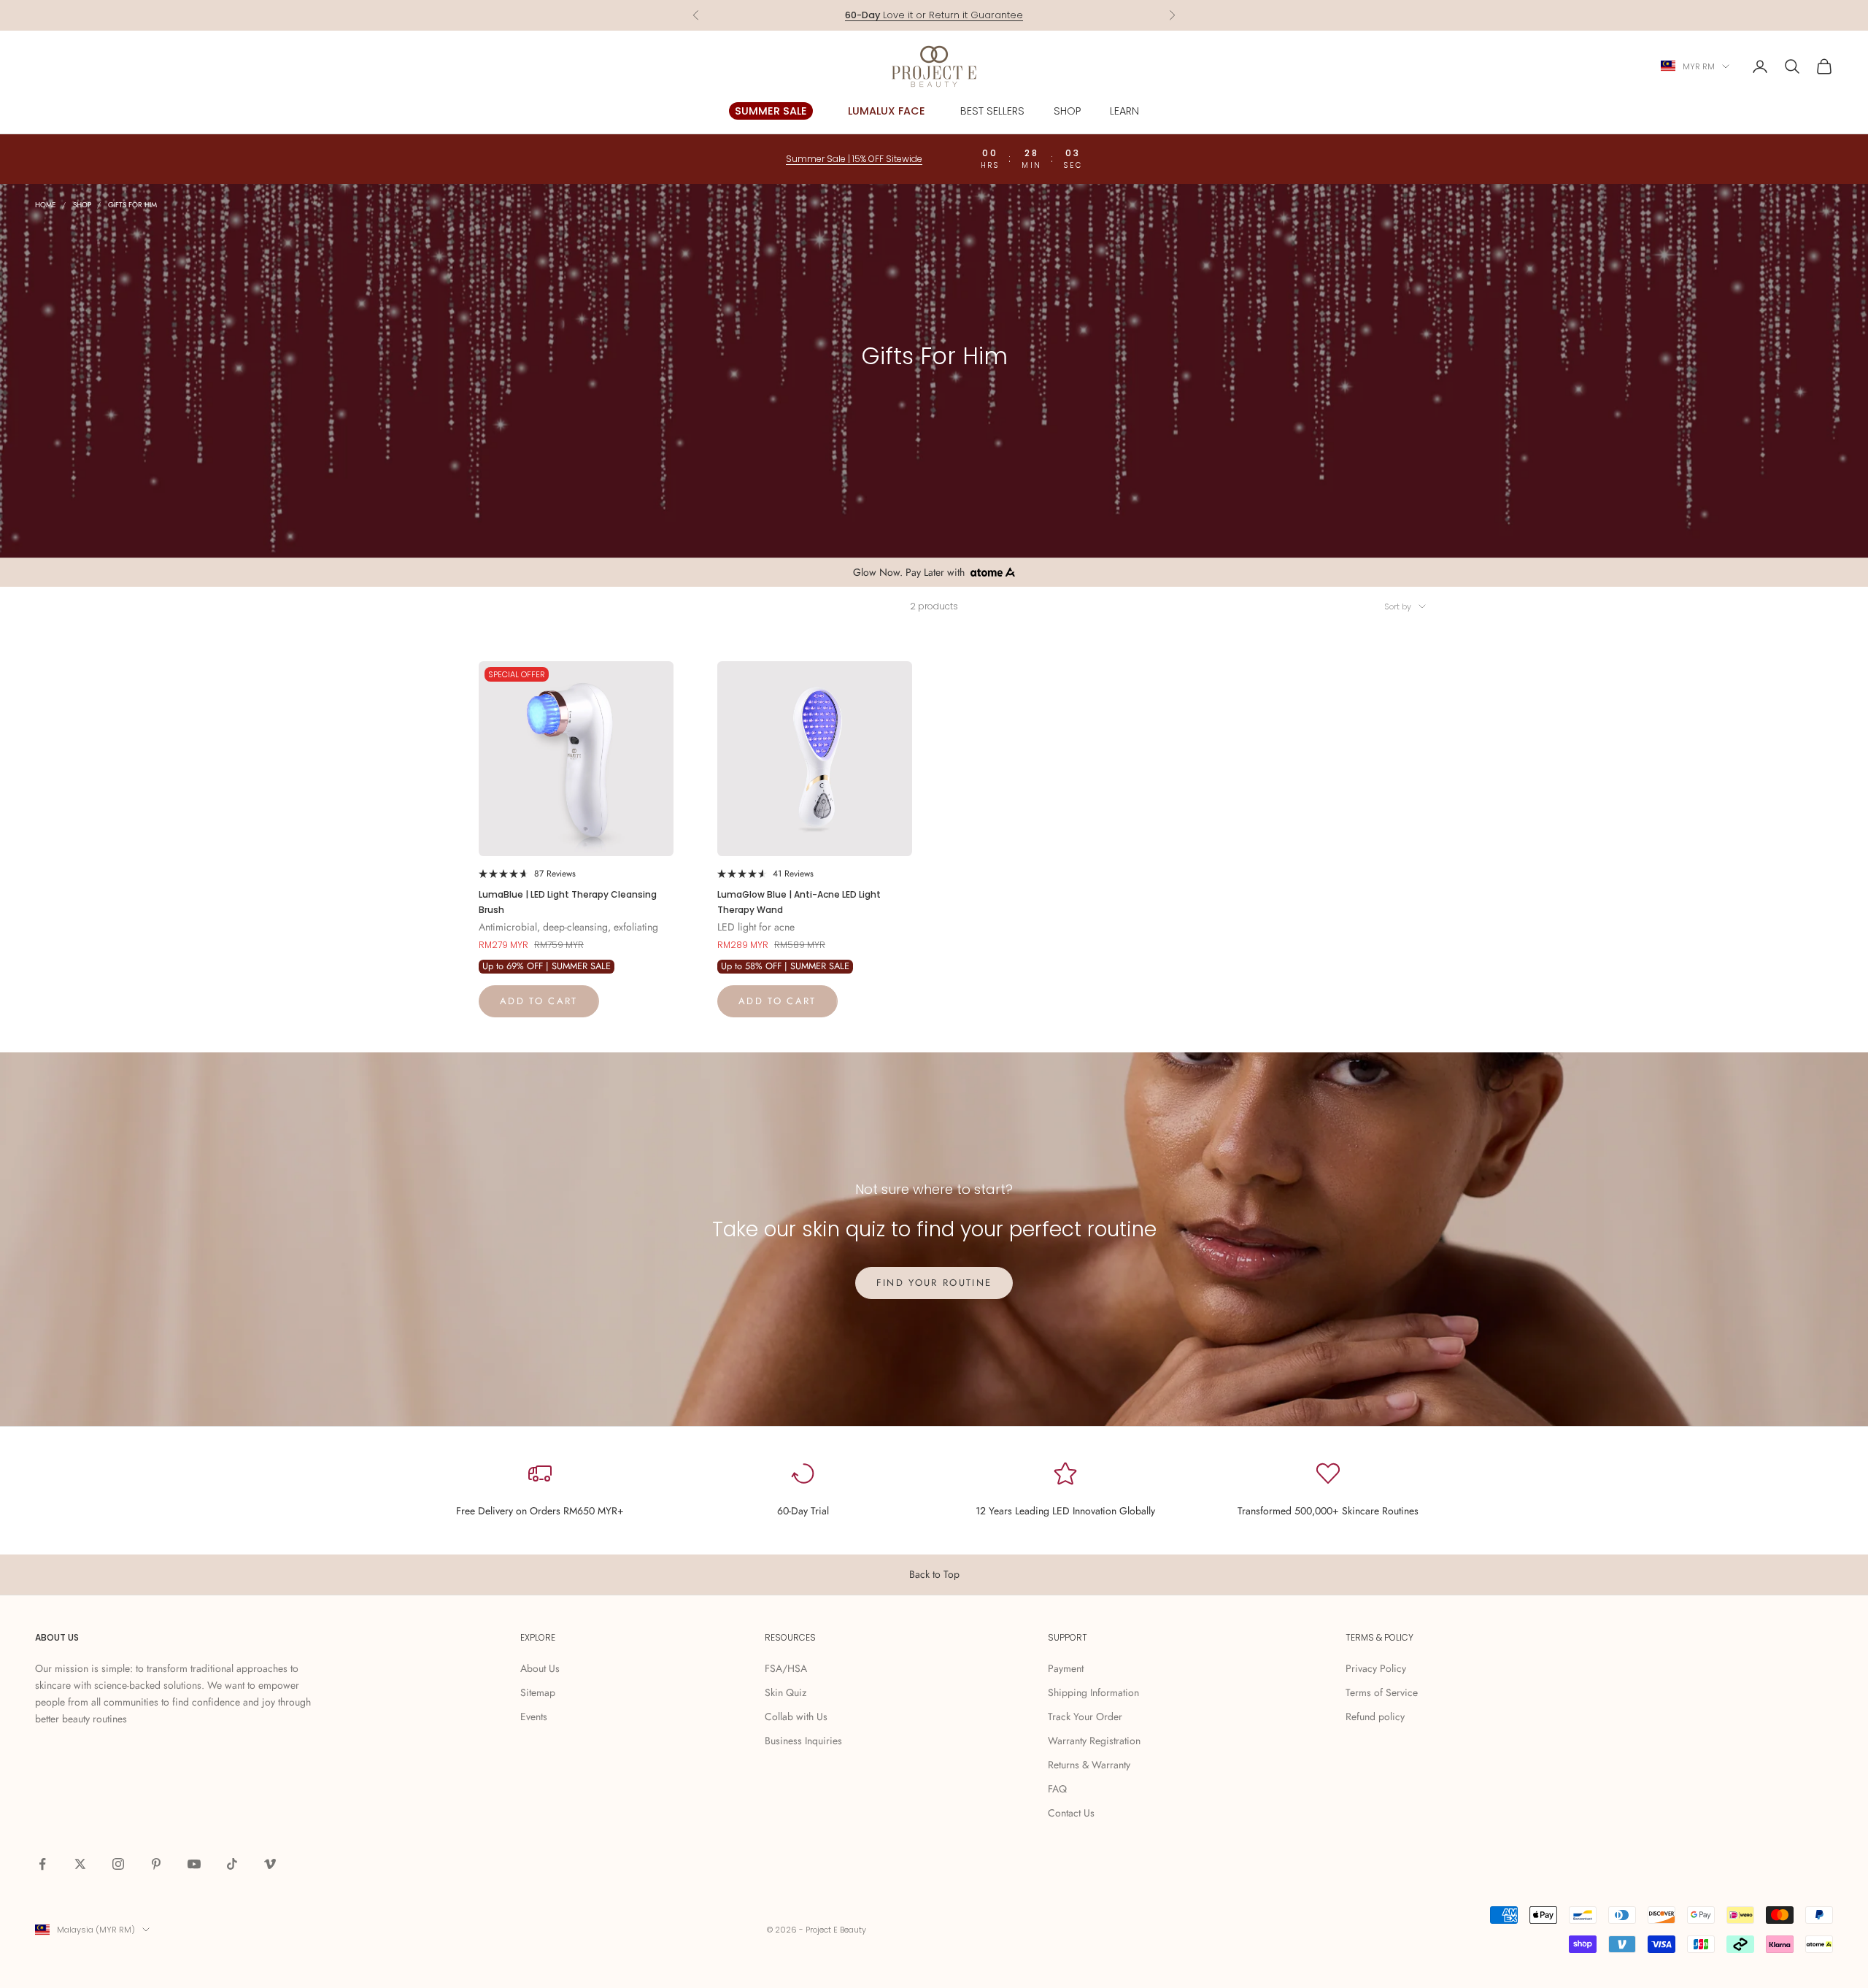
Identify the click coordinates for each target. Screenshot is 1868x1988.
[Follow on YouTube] (194, 1864)
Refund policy (1375, 1717)
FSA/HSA (786, 1668)
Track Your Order (1085, 1717)
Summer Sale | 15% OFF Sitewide (854, 159)
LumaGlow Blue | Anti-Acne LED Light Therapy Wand (799, 902)
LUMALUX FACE (887, 111)
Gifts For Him (132, 205)
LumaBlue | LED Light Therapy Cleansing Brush (568, 902)
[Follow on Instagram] (118, 1864)
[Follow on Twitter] (80, 1864)
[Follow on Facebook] (42, 1864)
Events (534, 1717)
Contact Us (1071, 1813)
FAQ (1057, 1789)
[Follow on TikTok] (232, 1864)
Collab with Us (796, 1717)
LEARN (1124, 111)
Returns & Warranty (1089, 1765)
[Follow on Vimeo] (270, 1864)
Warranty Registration (1094, 1741)
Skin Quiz (786, 1692)
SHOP (1067, 111)
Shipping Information (1093, 1692)
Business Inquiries (803, 1741)
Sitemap (538, 1692)
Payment (1066, 1668)
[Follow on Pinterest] (156, 1864)
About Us (540, 1668)
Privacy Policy (1376, 1668)
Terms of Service (1382, 1692)
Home (46, 205)
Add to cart (539, 1001)
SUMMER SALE (771, 111)
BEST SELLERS (992, 111)
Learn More (1006, 15)
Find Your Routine (934, 1283)
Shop (82, 205)
